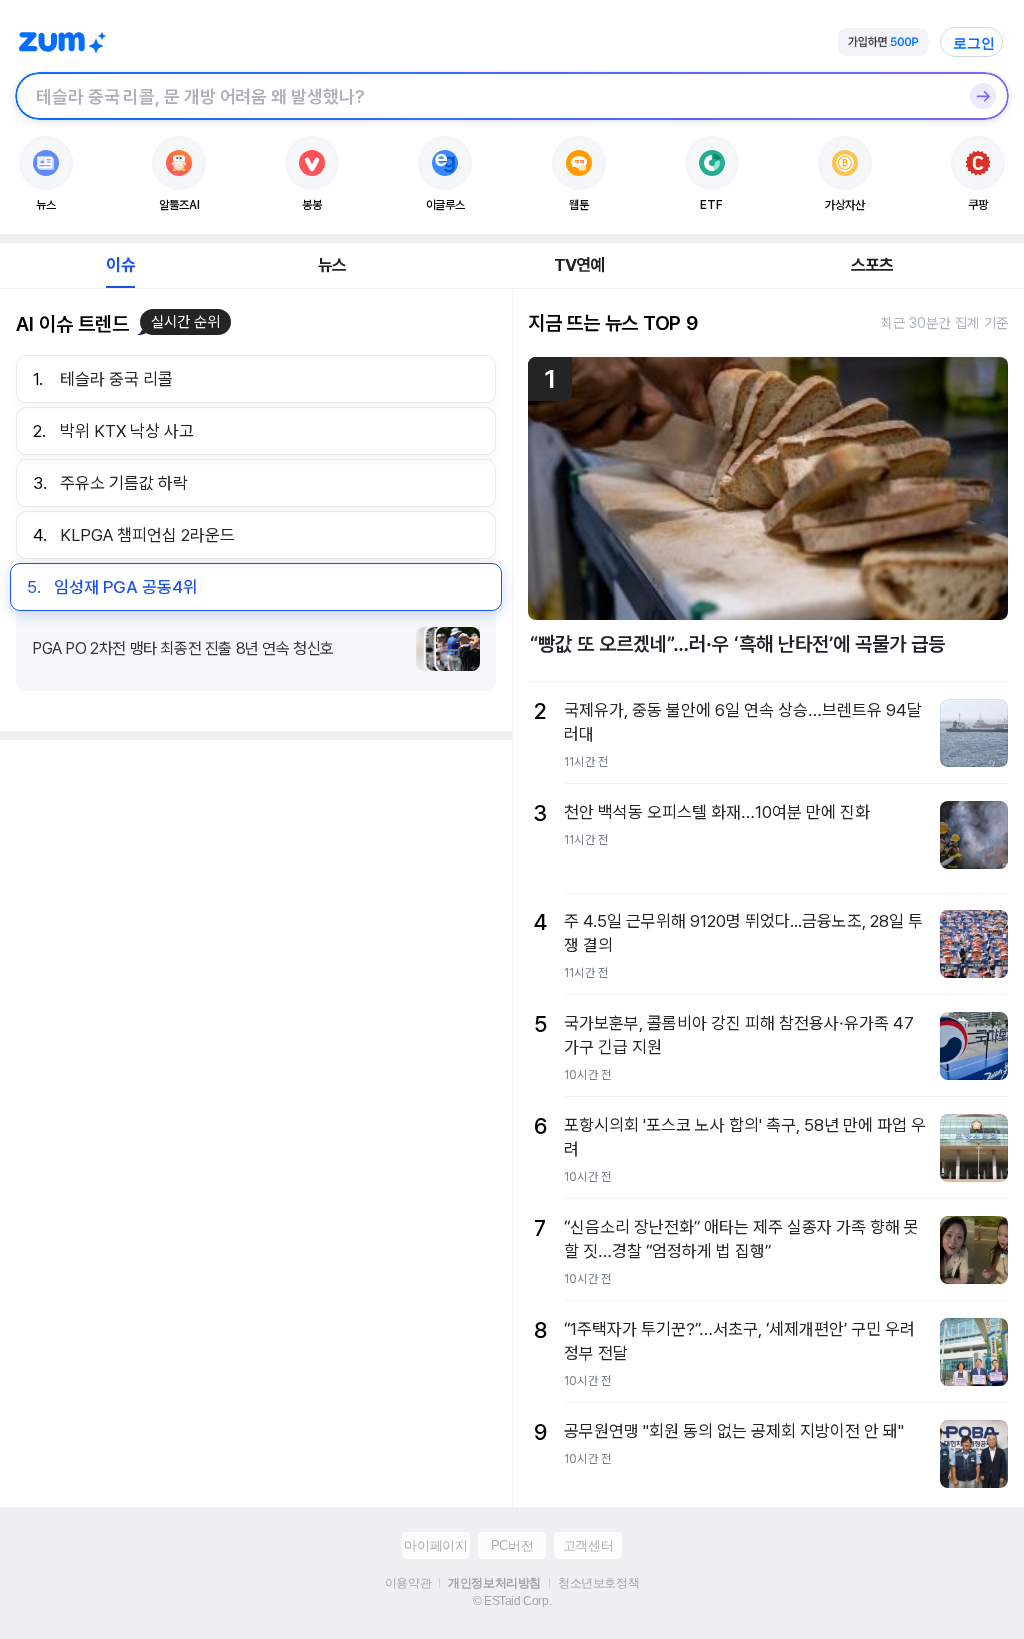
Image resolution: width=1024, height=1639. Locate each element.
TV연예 (579, 265)
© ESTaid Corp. (512, 1601)
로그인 (974, 43)
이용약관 (408, 1583)
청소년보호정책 (598, 1583)
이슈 (120, 265)
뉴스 (332, 265)
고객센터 (588, 1545)
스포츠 (872, 265)
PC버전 (512, 1545)
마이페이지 (435, 1545)
